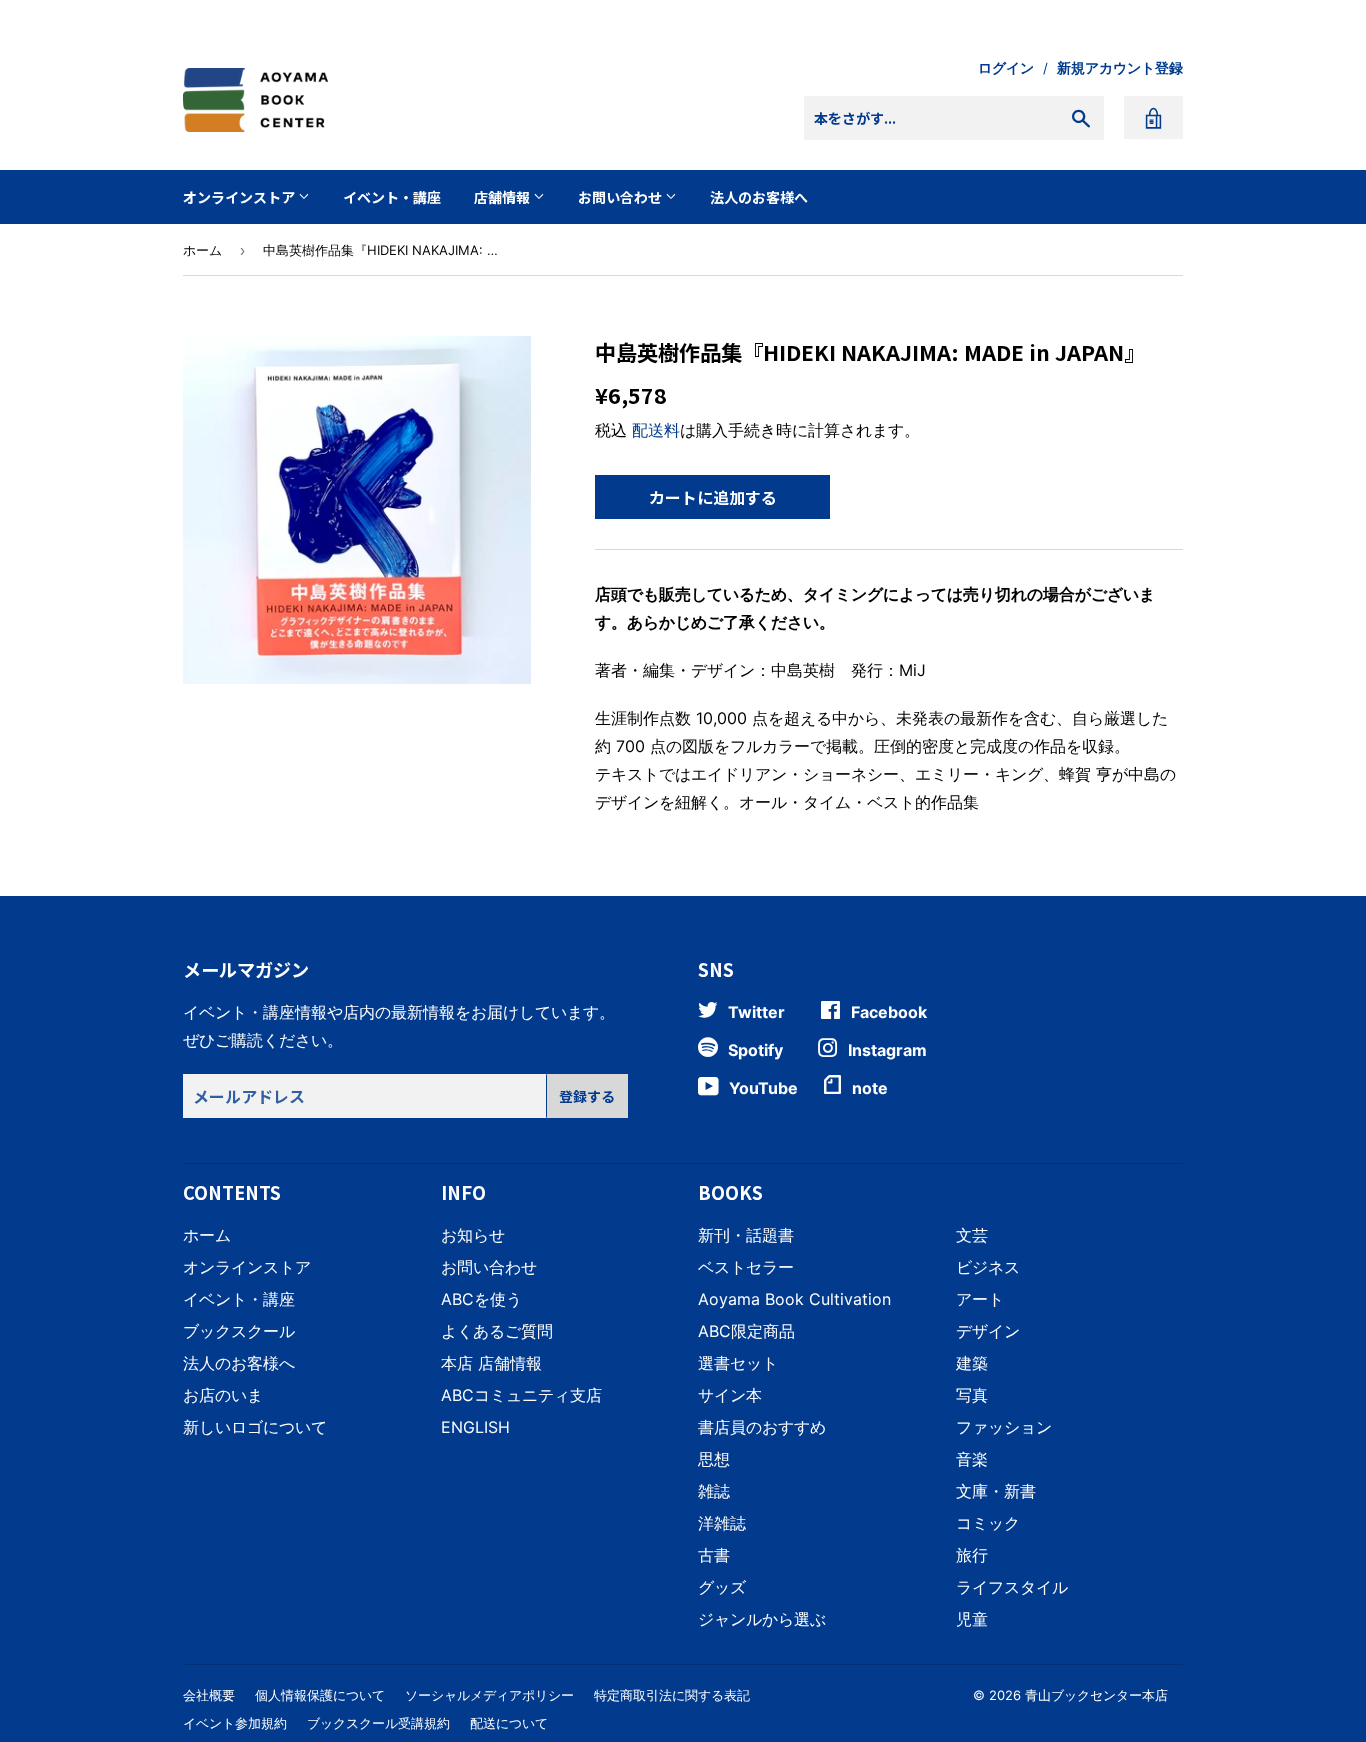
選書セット (738, 1363)
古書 (714, 1555)
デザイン (988, 1331)
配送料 (656, 430)
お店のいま (223, 1395)
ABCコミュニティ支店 (521, 1395)
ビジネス (988, 1267)
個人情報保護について (320, 1695)
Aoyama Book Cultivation (794, 1299)
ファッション (1004, 1427)
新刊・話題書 (746, 1235)
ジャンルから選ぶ (762, 1619)
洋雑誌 (722, 1523)
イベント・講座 (392, 197)
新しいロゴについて (255, 1427)
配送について (509, 1723)
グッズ (722, 1587)
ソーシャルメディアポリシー (489, 1695)
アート (980, 1299)
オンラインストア (240, 197)
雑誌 (714, 1491)
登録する (587, 1096)
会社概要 (209, 1695)
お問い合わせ (621, 197)
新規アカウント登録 (1120, 68)
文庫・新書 (996, 1491)
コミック (988, 1523)
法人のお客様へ (759, 197)
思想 (714, 1459)
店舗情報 (503, 197)
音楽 (972, 1459)
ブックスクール (239, 1331)
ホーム (202, 250)
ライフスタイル (1012, 1587)
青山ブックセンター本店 (1096, 1695)
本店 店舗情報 (491, 1363)
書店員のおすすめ (762, 1427)
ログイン (1006, 68)
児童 (972, 1619)
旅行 (972, 1555)
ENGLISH (475, 1427)
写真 (972, 1395)
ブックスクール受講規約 (378, 1723)
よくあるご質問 (497, 1331)
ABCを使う (481, 1299)
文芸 (972, 1235)
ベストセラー (746, 1267)
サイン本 (730, 1395)
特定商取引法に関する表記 (672, 1695)
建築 (972, 1363)
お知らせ (473, 1235)
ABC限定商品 (746, 1331)
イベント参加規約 (235, 1723)
